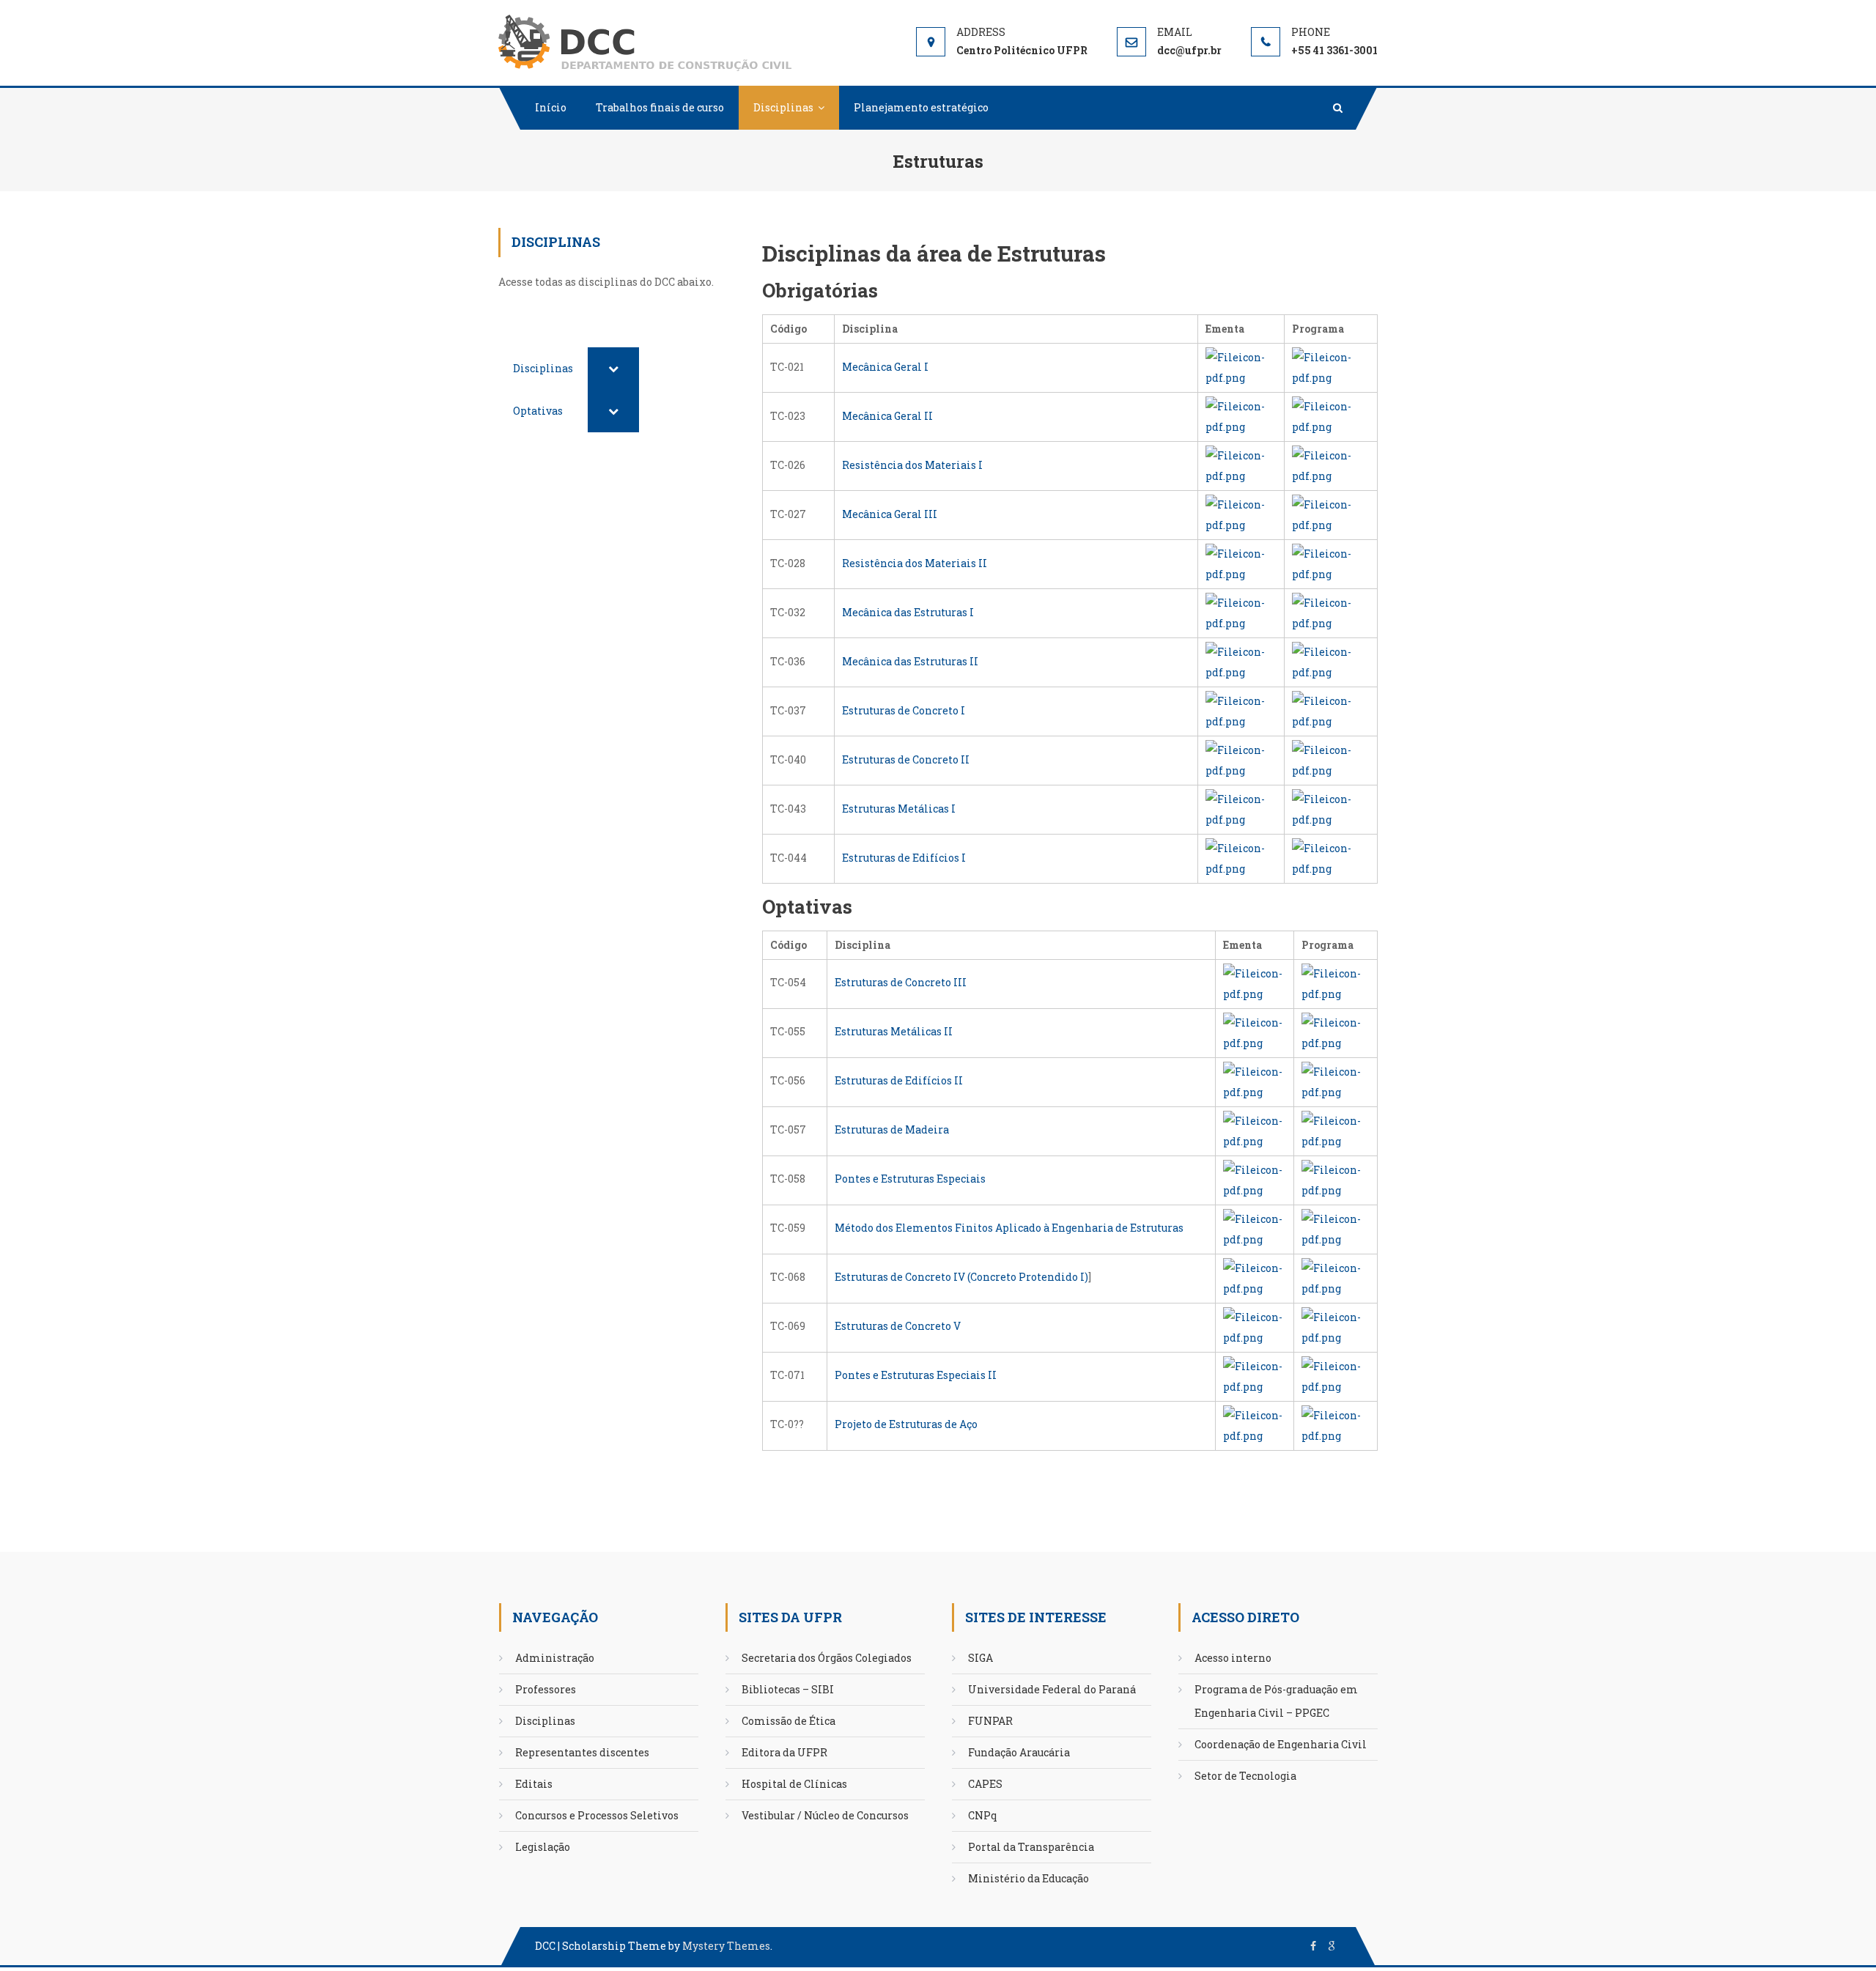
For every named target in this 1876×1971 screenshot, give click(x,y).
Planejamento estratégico (921, 107)
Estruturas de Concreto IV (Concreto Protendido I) (961, 1277)
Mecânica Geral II (887, 416)
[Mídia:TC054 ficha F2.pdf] (1336, 982)
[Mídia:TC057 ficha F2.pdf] (1336, 1129)
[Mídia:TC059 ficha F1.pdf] (1255, 1228)
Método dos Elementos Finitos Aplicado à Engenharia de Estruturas (1009, 1228)
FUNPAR (990, 1721)
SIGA (981, 1658)
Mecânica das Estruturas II (910, 661)
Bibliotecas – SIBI (788, 1689)
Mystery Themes (726, 1946)
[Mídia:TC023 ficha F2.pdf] (1331, 416)
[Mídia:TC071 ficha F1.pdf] (1255, 1375)
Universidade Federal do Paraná (1052, 1689)
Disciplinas (783, 107)
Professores (546, 1689)
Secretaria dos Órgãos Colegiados (827, 1658)
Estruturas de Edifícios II (899, 1080)
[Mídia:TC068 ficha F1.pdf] (1255, 1277)
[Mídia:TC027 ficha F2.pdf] (1331, 514)
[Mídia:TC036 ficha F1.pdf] (1241, 661)
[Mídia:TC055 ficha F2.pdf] (1336, 1031)
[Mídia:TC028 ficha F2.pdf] (1331, 563)
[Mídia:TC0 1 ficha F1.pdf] (1255, 1424)
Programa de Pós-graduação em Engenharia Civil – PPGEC (1276, 1701)
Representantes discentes (582, 1752)
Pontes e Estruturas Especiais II (916, 1375)
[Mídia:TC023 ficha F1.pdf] (1241, 416)
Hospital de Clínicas (794, 1784)
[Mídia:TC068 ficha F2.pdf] (1336, 1277)
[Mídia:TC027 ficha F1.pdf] (1241, 514)
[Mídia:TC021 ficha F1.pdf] (1241, 367)
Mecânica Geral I (885, 367)
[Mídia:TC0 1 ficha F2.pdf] (1336, 1424)
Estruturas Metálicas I (899, 809)
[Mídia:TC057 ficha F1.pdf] (1255, 1129)
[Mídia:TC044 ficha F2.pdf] (1331, 858)
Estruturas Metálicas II (894, 1031)
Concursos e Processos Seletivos (597, 1815)
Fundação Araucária (1019, 1752)
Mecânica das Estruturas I (908, 612)
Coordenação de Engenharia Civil (1281, 1744)
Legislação (543, 1847)
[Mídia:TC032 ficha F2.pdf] (1331, 612)
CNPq (983, 1815)
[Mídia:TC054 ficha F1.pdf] (1255, 982)
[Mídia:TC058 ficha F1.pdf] (1255, 1179)
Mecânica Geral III (890, 514)
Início (551, 107)
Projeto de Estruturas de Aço (906, 1424)
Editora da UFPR (784, 1752)
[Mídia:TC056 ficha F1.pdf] (1255, 1080)
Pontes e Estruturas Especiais (910, 1179)
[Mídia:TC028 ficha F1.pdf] (1241, 563)
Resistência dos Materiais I (912, 465)
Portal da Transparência (1031, 1847)
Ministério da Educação (1029, 1878)
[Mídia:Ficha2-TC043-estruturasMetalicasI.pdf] (1331, 809)
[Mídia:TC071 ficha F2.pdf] (1336, 1375)
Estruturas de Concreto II (906, 759)
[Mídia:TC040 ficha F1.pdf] (1241, 759)
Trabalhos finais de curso (660, 107)
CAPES (985, 1784)
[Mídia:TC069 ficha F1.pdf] (1255, 1326)
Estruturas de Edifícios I (904, 858)
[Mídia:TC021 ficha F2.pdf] (1331, 367)
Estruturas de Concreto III (901, 982)
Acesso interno (1233, 1658)
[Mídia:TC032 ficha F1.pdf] (1241, 612)
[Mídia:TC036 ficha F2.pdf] (1331, 661)
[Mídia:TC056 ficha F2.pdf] (1336, 1080)
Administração (555, 1658)
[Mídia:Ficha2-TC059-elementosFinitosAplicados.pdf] (1336, 1228)
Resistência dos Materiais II (915, 563)
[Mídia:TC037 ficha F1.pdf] (1241, 710)
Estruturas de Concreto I (904, 710)
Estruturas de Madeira (892, 1129)
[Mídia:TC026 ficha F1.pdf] (1241, 465)
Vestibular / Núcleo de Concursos (825, 1815)
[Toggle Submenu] (613, 369)
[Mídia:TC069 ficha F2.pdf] (1336, 1326)
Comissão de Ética (789, 1721)
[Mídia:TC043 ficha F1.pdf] (1241, 809)
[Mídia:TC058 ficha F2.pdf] (1336, 1179)
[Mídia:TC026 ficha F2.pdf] (1331, 465)
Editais (534, 1784)
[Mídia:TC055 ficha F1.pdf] (1255, 1031)
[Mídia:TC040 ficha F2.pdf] (1331, 759)
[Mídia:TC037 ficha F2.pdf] (1331, 710)
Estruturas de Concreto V (898, 1326)
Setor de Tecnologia (1245, 1776)
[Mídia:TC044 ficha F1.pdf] (1241, 858)
